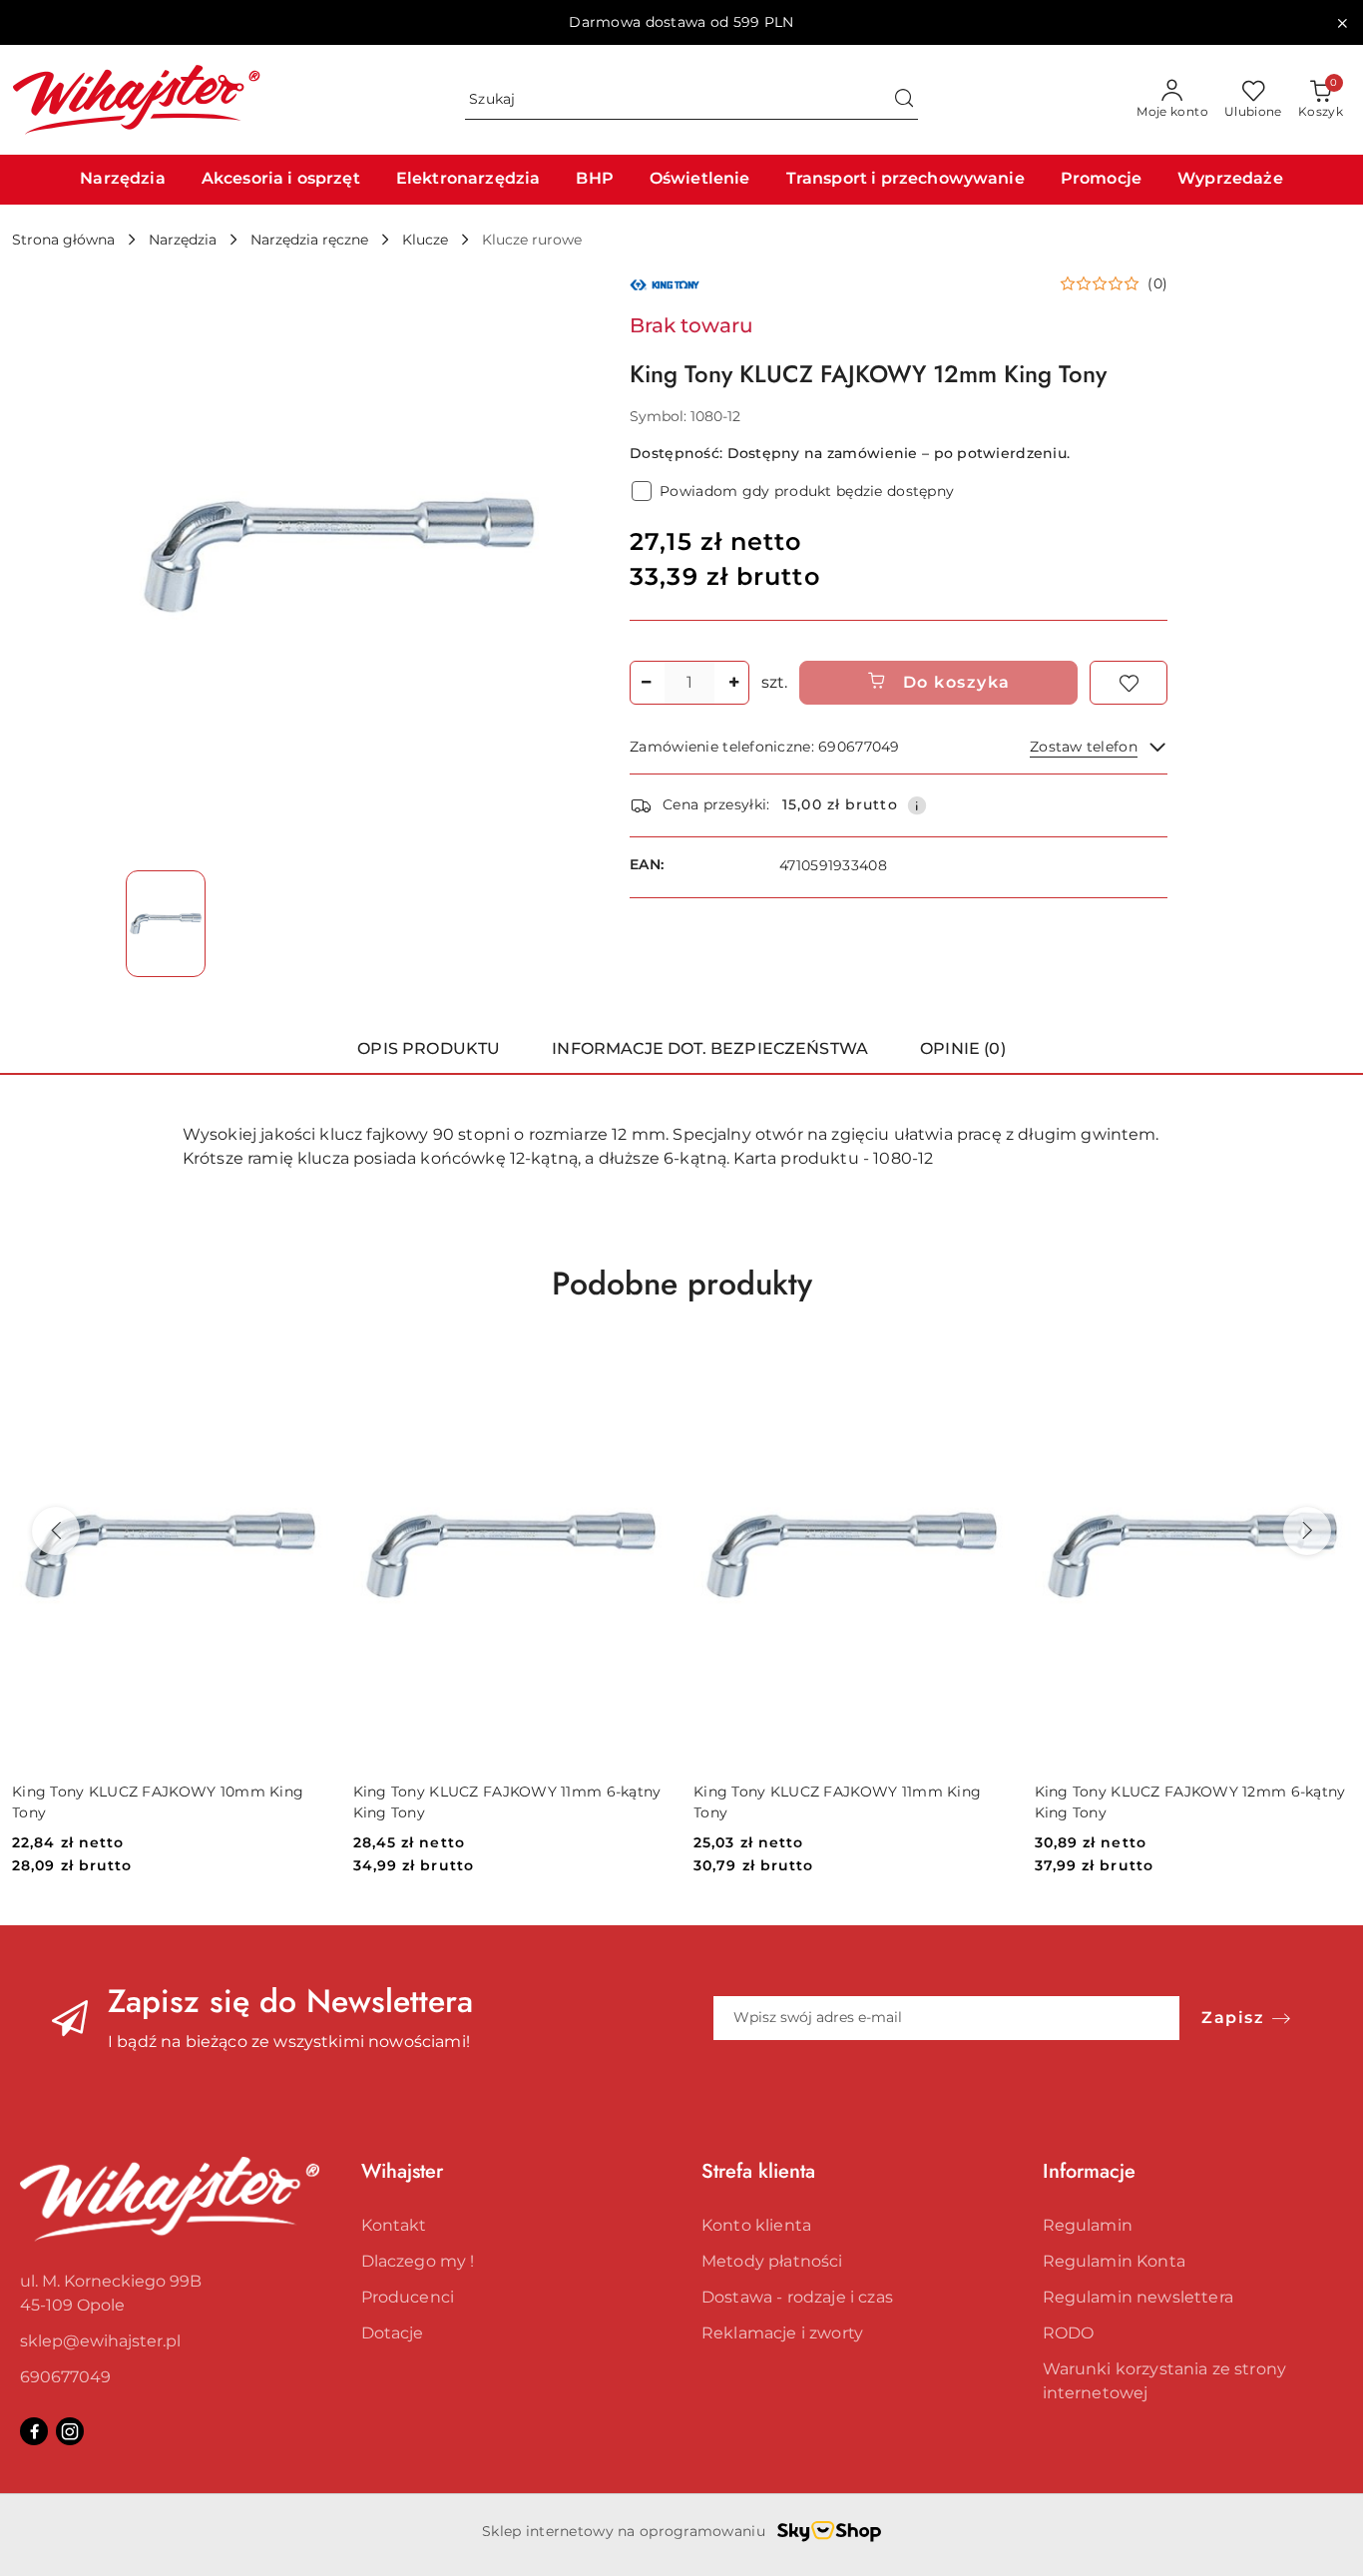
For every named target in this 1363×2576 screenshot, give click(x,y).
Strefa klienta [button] (758, 2171)
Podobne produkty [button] (682, 1284)
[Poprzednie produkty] (56, 1531)
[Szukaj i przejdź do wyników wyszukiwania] (904, 100)
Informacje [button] (1089, 2171)
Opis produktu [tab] (429, 1048)
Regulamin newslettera (1138, 2297)
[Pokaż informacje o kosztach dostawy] (917, 805)
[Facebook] (34, 2431)
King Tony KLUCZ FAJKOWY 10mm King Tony (158, 1802)
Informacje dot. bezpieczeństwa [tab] (710, 1048)
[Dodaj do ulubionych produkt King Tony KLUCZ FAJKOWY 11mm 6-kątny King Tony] (647, 1367)
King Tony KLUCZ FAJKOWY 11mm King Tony (837, 1802)
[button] (1114, 283)
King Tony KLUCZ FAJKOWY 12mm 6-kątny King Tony (1190, 1802)
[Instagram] (70, 2431)
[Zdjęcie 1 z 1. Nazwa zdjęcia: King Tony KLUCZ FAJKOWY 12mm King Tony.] (166, 923)
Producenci (408, 2297)
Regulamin (1088, 2225)
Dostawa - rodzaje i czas (797, 2297)
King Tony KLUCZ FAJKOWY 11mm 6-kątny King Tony (507, 1802)
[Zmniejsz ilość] (646, 683)
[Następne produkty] (1307, 1531)
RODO (1069, 2333)
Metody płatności (772, 2261)
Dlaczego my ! (418, 2261)
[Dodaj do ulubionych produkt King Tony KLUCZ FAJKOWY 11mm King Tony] (988, 1367)
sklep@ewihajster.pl (100, 2341)
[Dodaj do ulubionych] (1129, 683)
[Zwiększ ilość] (733, 683)
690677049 (65, 2377)
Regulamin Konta (1114, 2261)
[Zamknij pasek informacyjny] (1342, 23)
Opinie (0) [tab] (963, 1048)
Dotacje (393, 2333)
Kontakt (394, 2225)
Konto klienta (756, 2225)
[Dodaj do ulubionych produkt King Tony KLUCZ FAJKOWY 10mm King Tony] (306, 1367)
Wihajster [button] (402, 2171)
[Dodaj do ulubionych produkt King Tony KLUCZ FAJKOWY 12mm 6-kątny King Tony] (1328, 1367)
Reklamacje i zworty (782, 2333)
